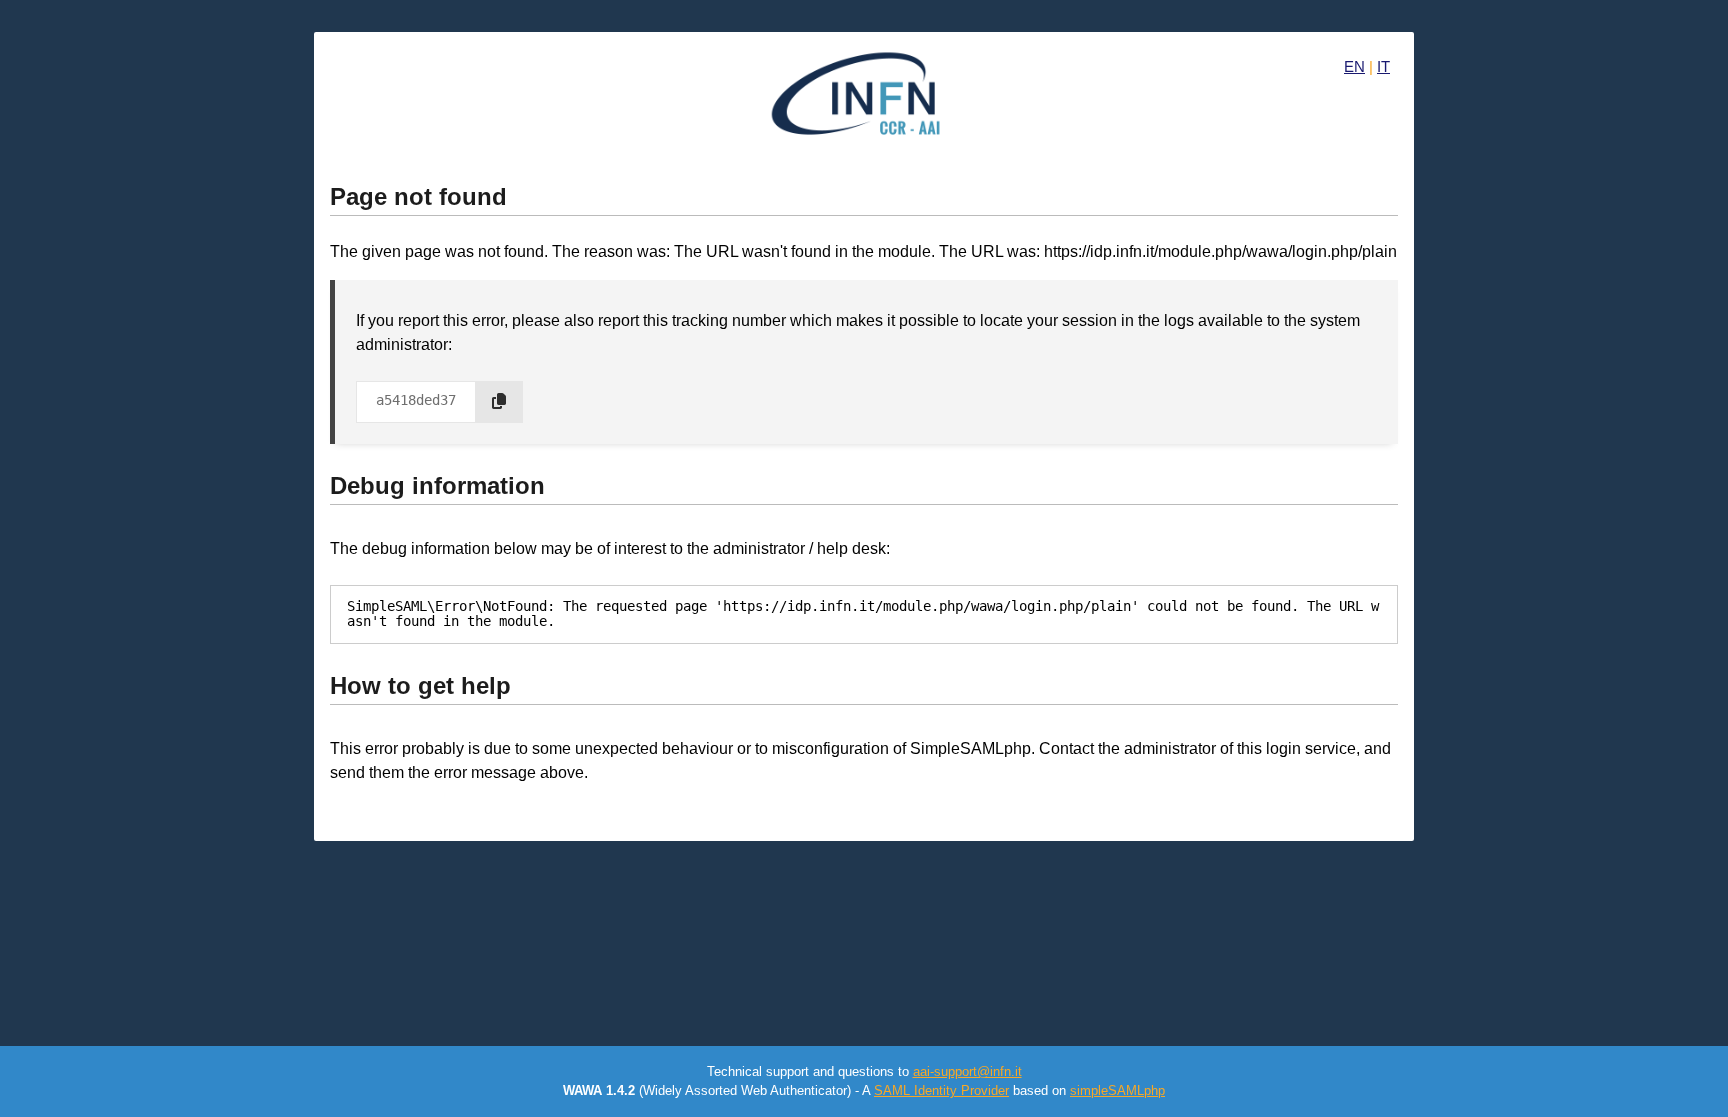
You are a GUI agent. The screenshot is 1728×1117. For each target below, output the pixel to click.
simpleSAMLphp (1117, 1090)
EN (1354, 66)
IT (1383, 66)
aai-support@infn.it (967, 1071)
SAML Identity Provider (941, 1090)
